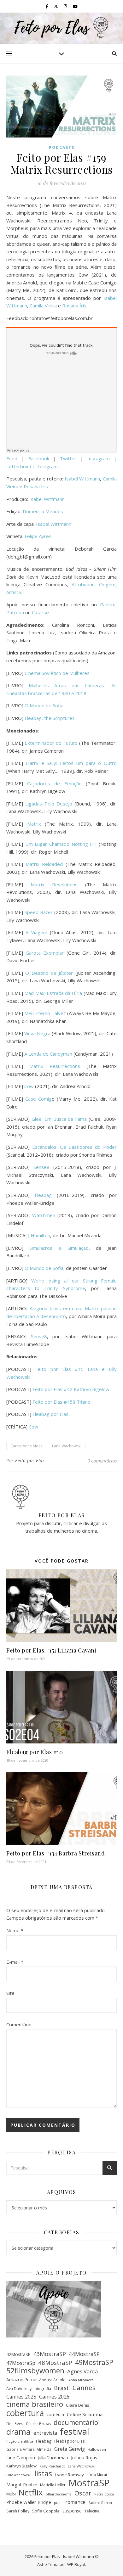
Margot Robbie (22, 2485)
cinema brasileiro (35, 2404)
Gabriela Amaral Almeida (29, 2449)
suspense (72, 2511)
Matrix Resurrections (55, 1066)
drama (18, 2432)
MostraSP (89, 2483)
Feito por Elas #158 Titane (61, 1402)
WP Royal (76, 2564)
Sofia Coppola (46, 2511)
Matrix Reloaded (44, 864)
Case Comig (38, 1099)
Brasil (62, 2388)
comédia (55, 2414)
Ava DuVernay (19, 2389)
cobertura (25, 2413)
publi (58, 2503)
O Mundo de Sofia (44, 705)
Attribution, (85, 584)
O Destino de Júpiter (49, 973)
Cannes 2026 (54, 2397)
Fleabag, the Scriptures (50, 718)
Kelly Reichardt (52, 2466)
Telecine (92, 2511)
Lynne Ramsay (69, 2475)
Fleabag (43, 1195)
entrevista (45, 2433)
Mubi (11, 2494)
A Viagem (36, 932)
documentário (76, 2423)
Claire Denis (78, 2405)
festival (75, 2431)
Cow (30, 1086)
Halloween (97, 2449)
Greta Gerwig (70, 2449)
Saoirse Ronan (100, 2503)
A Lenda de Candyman (48, 1054)
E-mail (15, 1962)
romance (75, 2502)
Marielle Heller (53, 2485)
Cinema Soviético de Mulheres (57, 673)
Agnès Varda (82, 2371)
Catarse (40, 612)
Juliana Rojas (84, 2458)
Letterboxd (19, 466)
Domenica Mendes (43, 511)
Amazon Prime (21, 2380)
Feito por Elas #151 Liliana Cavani (51, 1650)
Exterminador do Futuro (51, 743)
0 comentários (102, 1461)
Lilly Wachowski (19, 2475)
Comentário (19, 2024)
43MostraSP (50, 2354)
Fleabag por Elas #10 (35, 1752)
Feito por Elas (30, 1460)
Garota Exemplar (45, 953)
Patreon (15, 612)
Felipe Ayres (38, 536)
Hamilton (40, 1235)
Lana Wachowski (67, 1446)
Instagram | (102, 458)
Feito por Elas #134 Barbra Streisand (56, 1853)
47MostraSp (21, 2363)
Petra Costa (104, 2494)
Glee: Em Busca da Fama (59, 1119)
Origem (107, 584)
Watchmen (44, 1215)
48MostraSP (55, 2363)
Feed (12, 458)
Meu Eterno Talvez (45, 1013)
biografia (43, 2388)
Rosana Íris (74, 306)
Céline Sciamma (85, 2414)
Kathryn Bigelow (21, 2466)
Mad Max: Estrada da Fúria (53, 993)
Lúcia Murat (97, 2475)
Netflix (31, 2492)
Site (10, 1993)
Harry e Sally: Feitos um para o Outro (71, 763)
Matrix (34, 824)
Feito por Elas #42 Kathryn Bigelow (71, 1389)
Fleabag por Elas (50, 1414)
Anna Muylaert (81, 2380)
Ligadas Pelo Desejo (49, 804)
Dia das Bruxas (38, 2424)
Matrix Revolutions (54, 884)
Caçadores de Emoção (54, 783)
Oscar (83, 2493)
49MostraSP (94, 2363)
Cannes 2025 (21, 2397)
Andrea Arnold (52, 2380)
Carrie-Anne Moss (26, 1446)
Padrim (108, 604)
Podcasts (62, 147)
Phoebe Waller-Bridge (29, 2502)
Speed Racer (39, 912)
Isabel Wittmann (82, 479)
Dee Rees (15, 2423)
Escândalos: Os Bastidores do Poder (74, 1147)
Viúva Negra (37, 1033)
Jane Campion (21, 2457)
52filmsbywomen (35, 2371)
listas (43, 2474)
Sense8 (41, 1167)
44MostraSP (84, 2354)
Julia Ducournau (53, 2458)
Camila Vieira (43, 306)
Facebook (41, 458)
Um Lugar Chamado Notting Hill (61, 844)
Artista (14, 592)
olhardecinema (59, 2494)
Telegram (47, 466)
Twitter (70, 458)
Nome (15, 1930)
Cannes (84, 2388)
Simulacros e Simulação (59, 1248)
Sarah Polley (18, 2511)
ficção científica (20, 2441)
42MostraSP (18, 2354)
